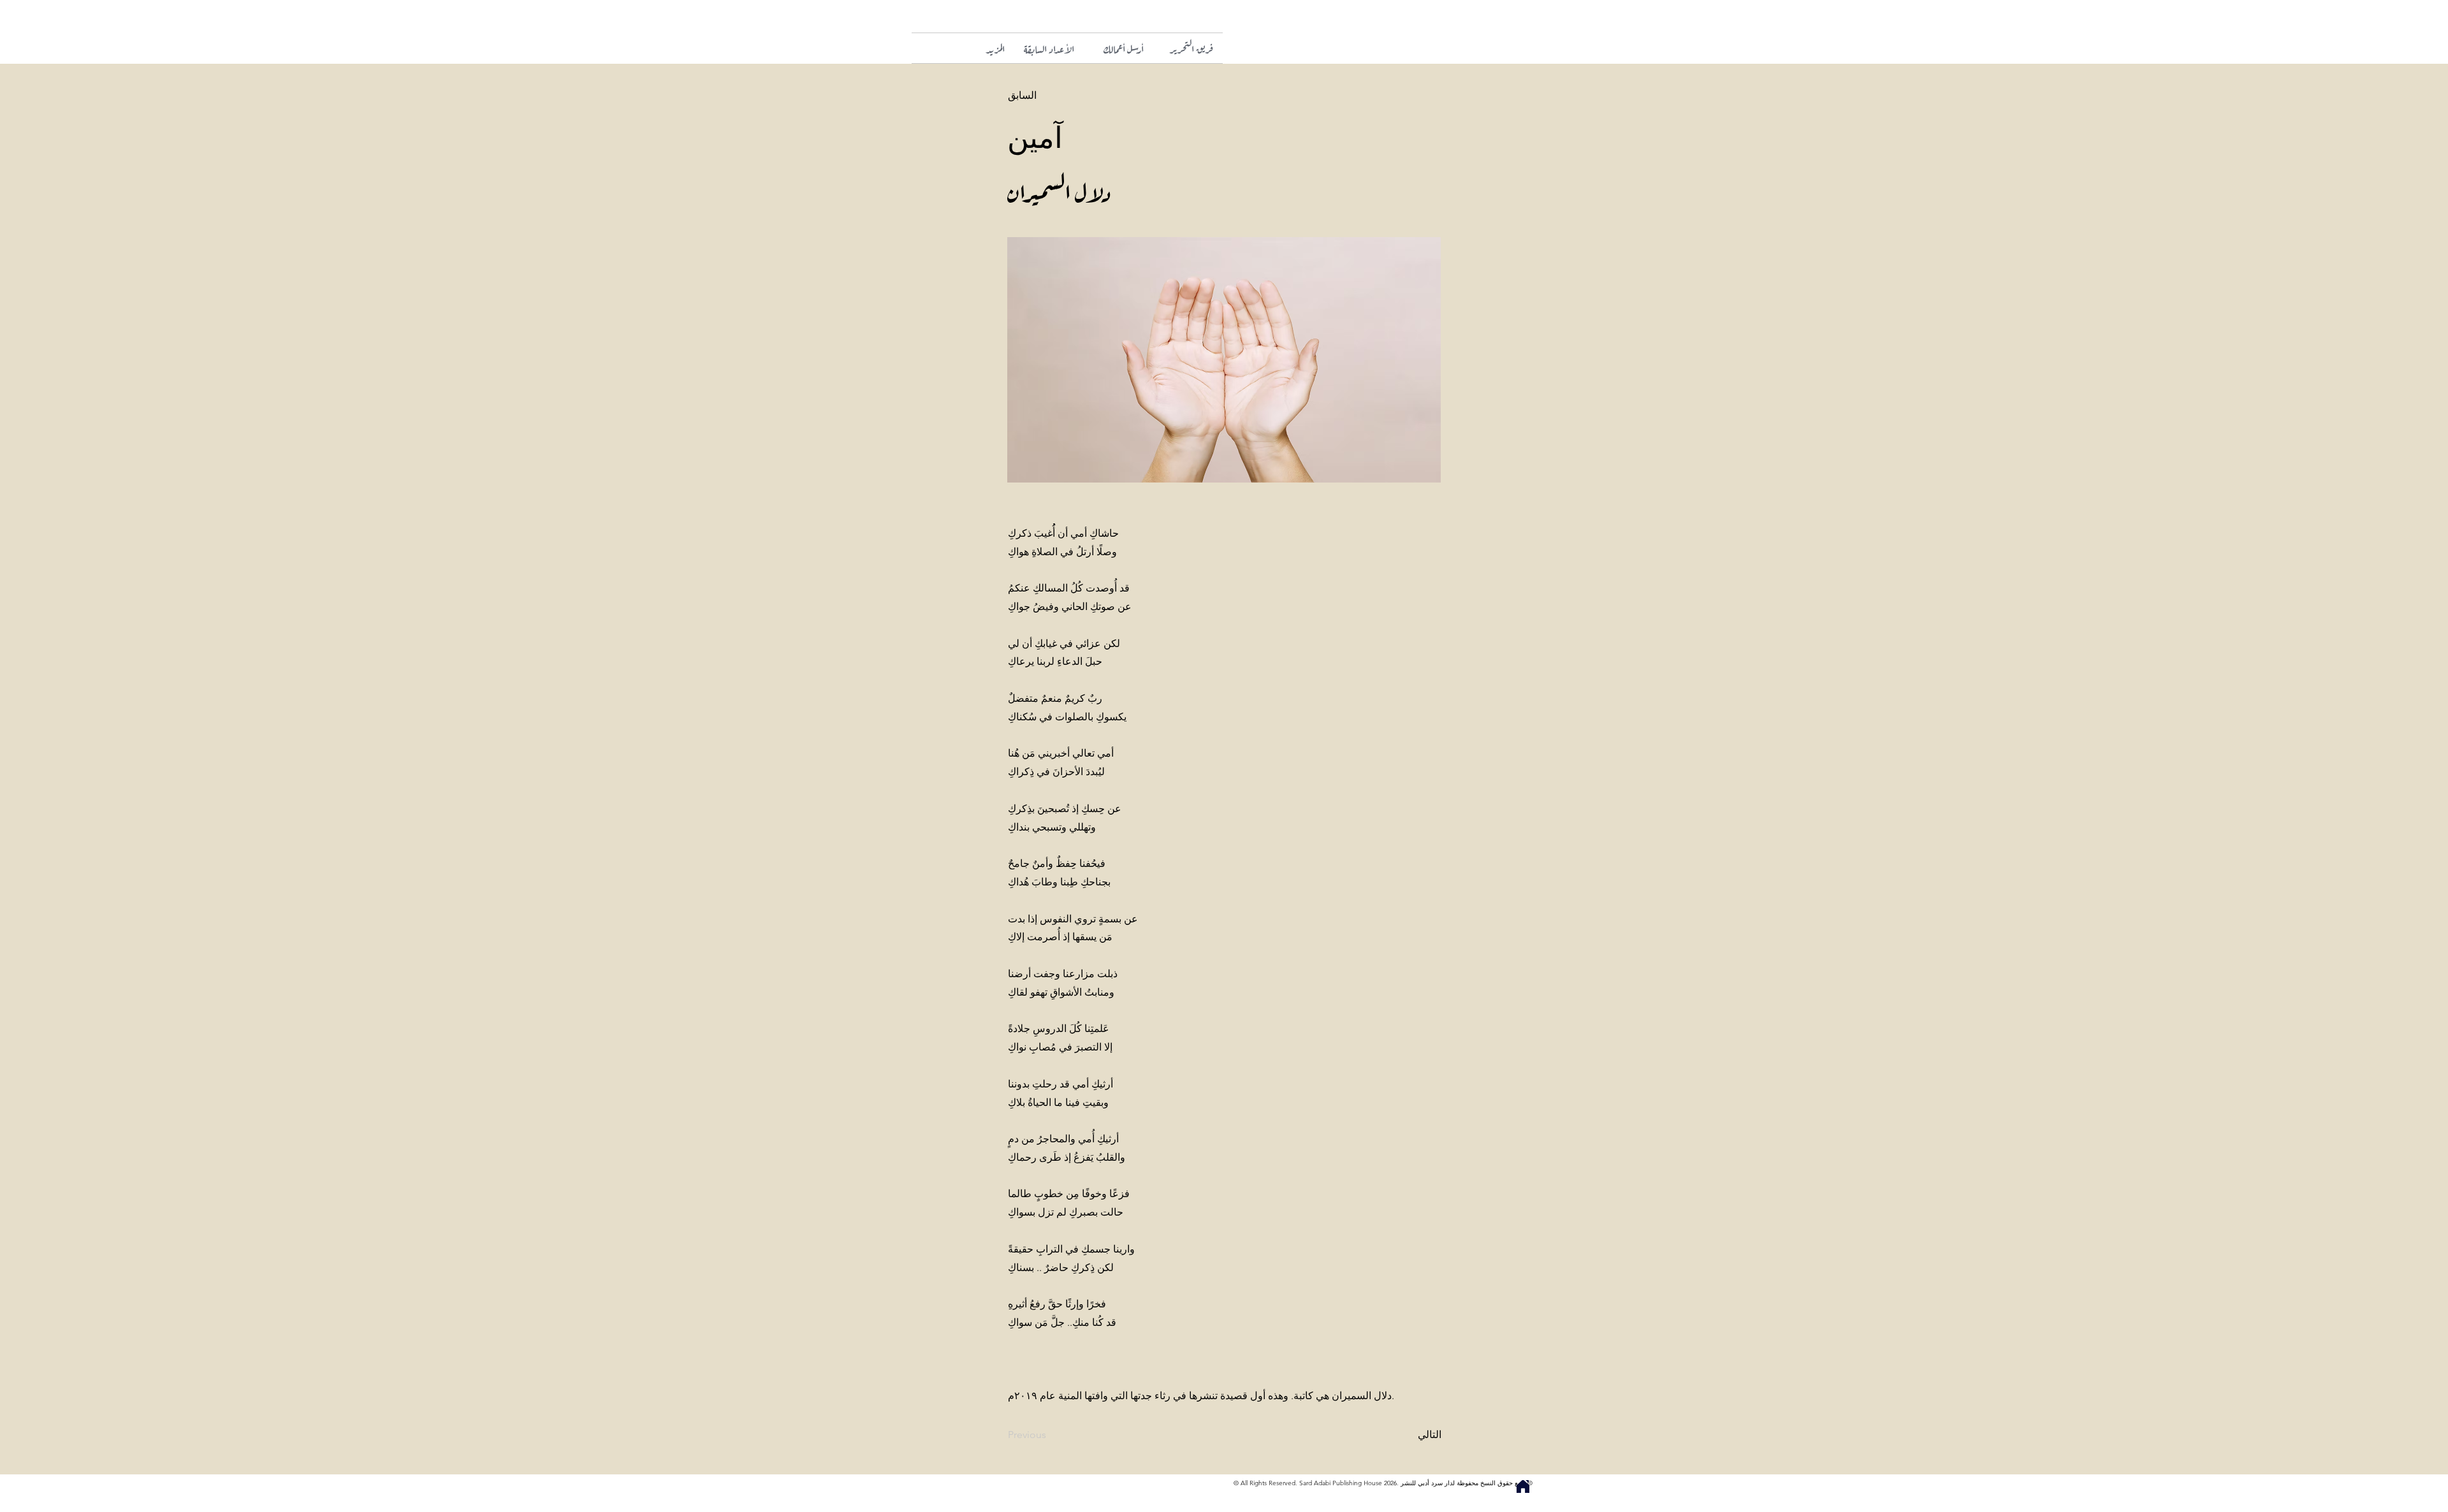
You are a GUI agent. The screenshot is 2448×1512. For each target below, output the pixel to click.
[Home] (1523, 1487)
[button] (980, 48)
